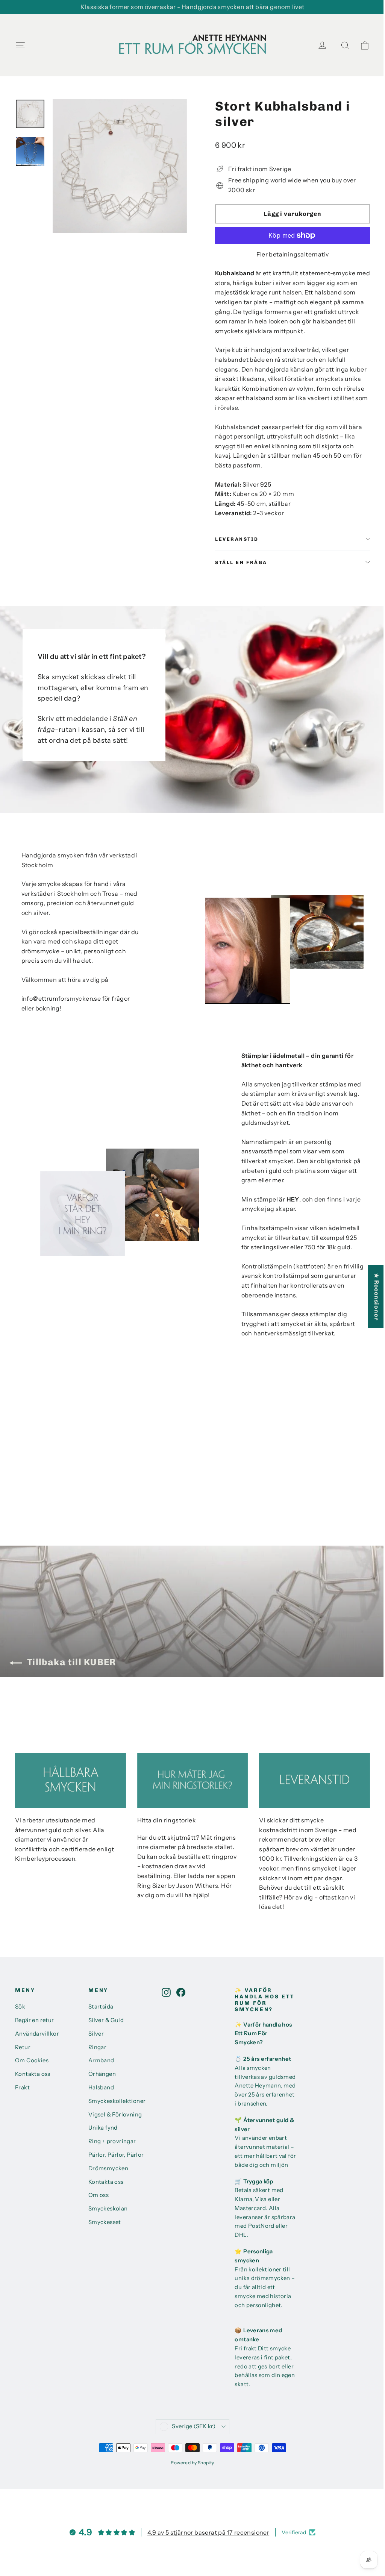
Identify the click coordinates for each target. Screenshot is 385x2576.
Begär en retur (35, 2020)
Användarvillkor (37, 2034)
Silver (96, 2034)
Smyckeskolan (108, 2209)
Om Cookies (32, 2060)
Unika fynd (103, 2128)
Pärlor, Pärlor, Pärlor (116, 2155)
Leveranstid (237, 539)
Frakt (22, 2088)
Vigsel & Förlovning (115, 2115)
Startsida (101, 2007)
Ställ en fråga (241, 562)
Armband (101, 2060)
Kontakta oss (33, 2074)
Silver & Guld (106, 2020)
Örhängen (102, 2074)
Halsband (101, 2088)
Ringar (97, 2047)
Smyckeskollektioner (117, 2101)
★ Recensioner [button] (377, 1297)
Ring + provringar (112, 2141)
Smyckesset (105, 2222)
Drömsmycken (108, 2168)
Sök (20, 2007)
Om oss (99, 2195)
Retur (23, 2047)
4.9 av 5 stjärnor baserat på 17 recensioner (208, 2532)
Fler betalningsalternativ (293, 254)
